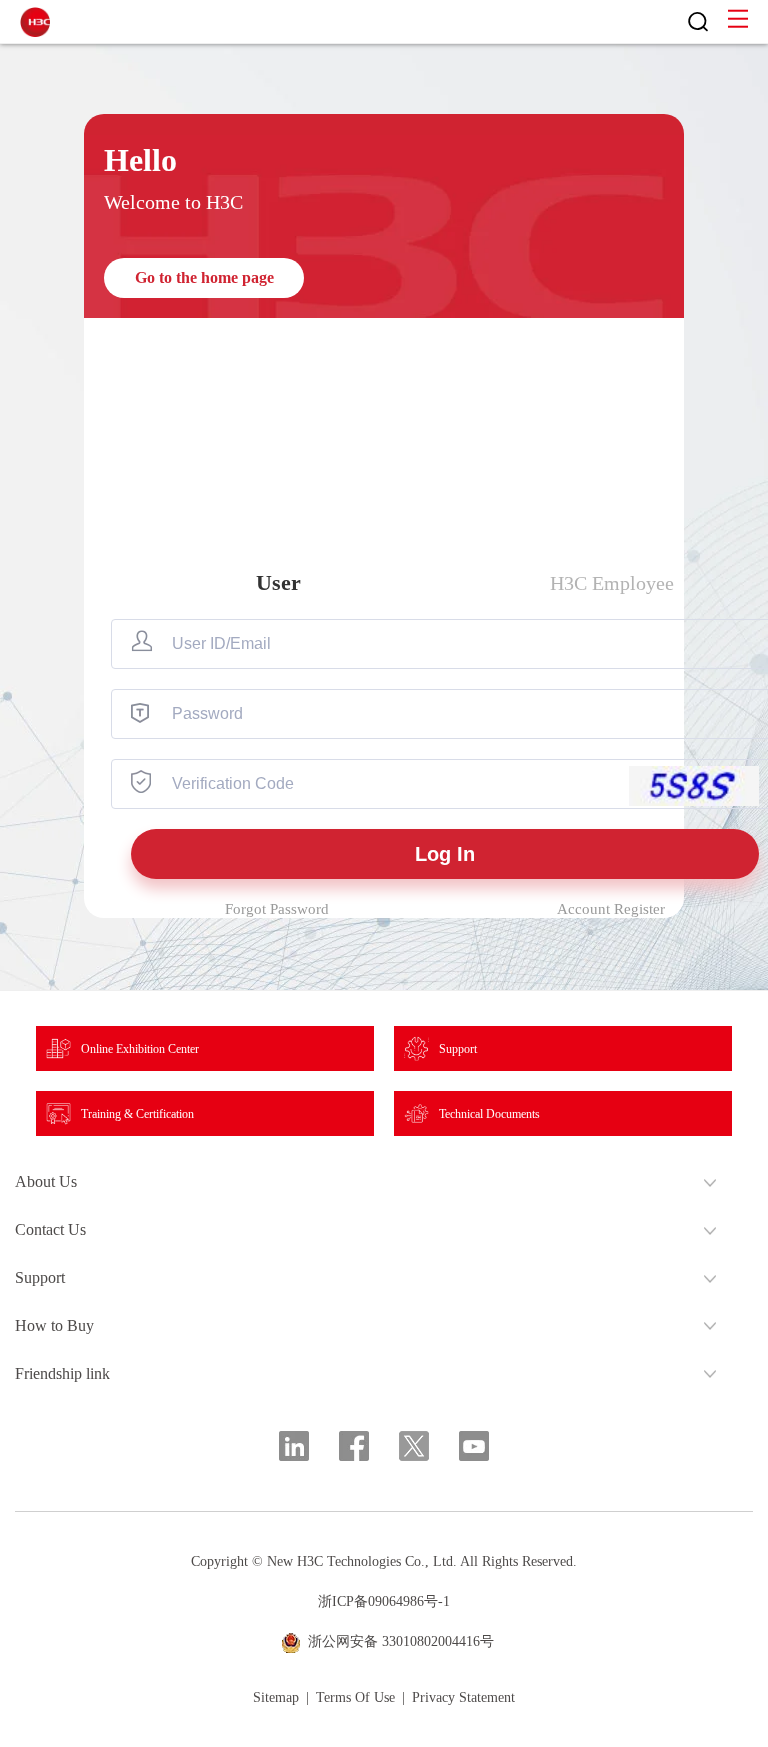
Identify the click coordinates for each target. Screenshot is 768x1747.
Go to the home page (204, 277)
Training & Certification (137, 1114)
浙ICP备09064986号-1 (384, 1601)
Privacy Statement (463, 1698)
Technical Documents (489, 1114)
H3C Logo (35, 22)
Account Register (611, 909)
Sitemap (276, 1698)
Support (458, 1049)
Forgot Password (277, 909)
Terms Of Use (355, 1698)
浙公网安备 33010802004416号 (401, 1641)
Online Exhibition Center (140, 1049)
